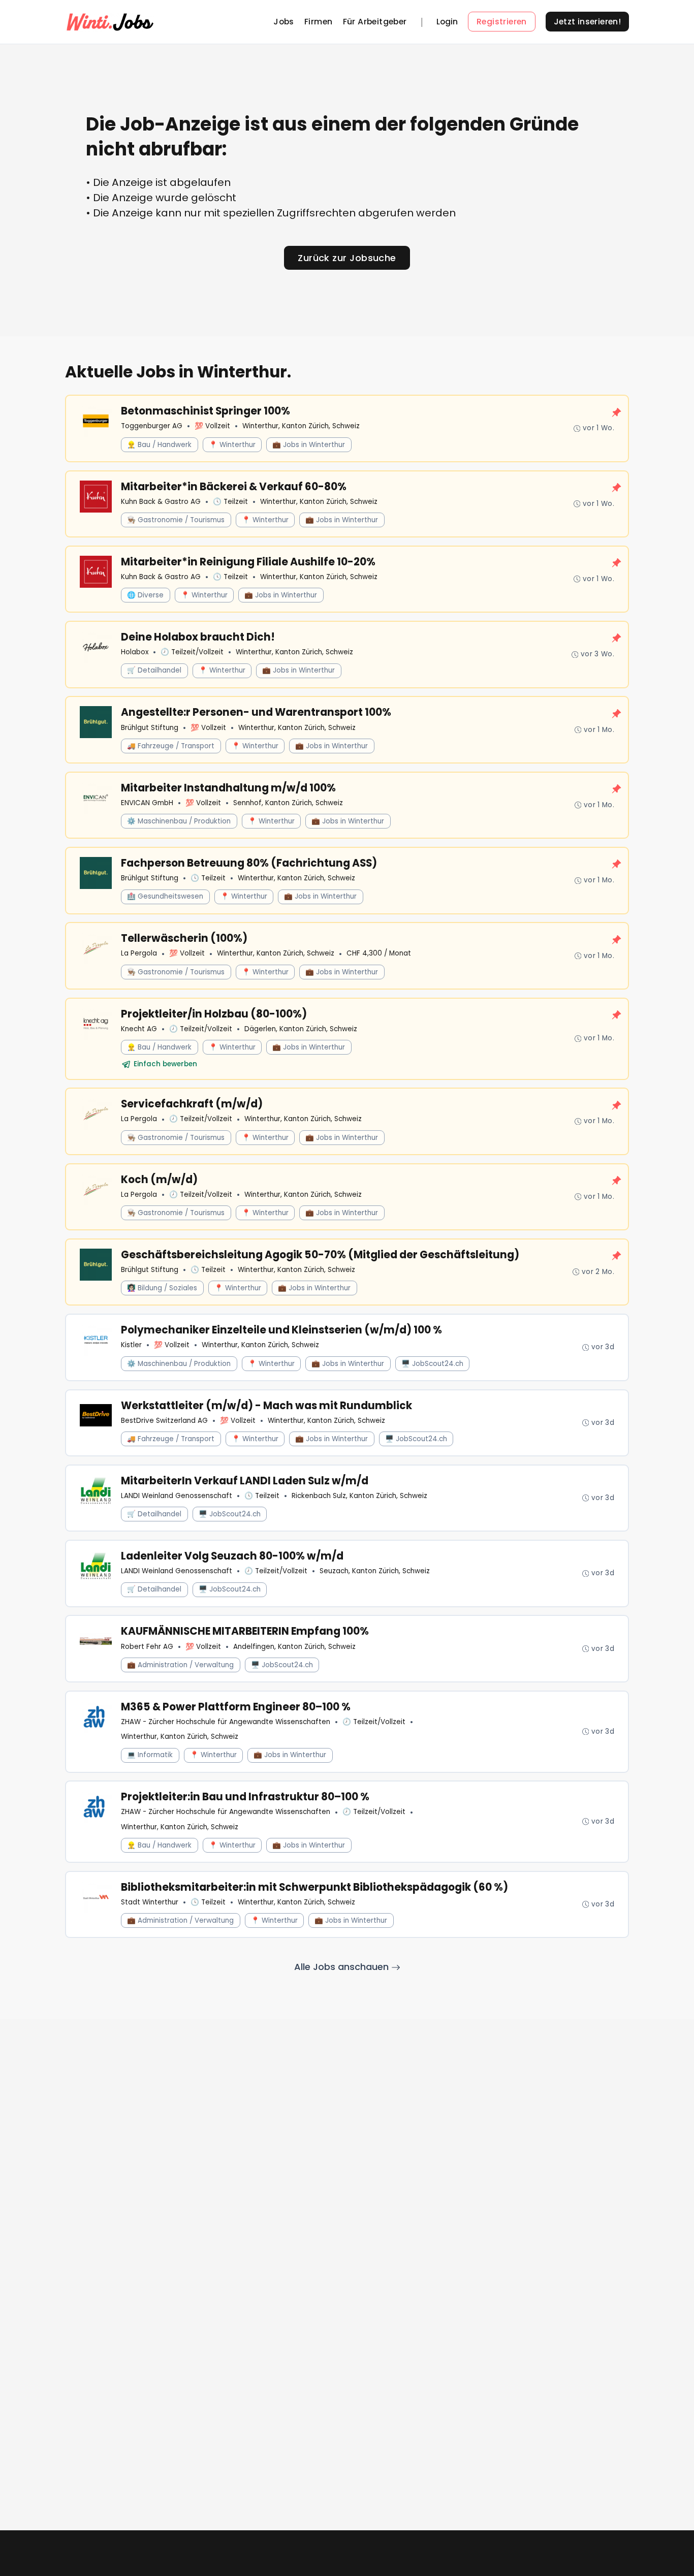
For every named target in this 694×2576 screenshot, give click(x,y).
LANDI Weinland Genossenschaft (177, 1496)
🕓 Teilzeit (230, 502)
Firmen (318, 22)
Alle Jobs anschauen (343, 1967)
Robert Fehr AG (147, 1647)
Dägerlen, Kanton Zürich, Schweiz (301, 1029)
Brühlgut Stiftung (150, 728)
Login (447, 22)
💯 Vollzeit (212, 426)
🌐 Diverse (145, 595)
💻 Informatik (150, 1755)
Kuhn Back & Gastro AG (161, 502)
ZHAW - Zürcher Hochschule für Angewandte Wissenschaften (226, 1722)
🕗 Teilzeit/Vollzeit (192, 652)
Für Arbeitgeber (375, 22)
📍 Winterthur (232, 445)
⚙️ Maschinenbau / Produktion (179, 821)
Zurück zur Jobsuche (347, 258)
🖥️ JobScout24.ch (432, 1364)
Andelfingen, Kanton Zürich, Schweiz (294, 1647)
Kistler (131, 1345)
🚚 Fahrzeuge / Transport (171, 746)
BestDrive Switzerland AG (164, 1421)
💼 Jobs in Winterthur (309, 445)
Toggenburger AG (152, 426)
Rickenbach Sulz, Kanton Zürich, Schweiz (359, 1496)
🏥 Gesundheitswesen (165, 896)
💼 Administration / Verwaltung (180, 1665)
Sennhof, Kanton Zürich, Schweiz (288, 803)
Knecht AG (139, 1029)
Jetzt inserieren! (588, 22)
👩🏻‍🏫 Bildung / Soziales (162, 1288)
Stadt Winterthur (150, 1902)
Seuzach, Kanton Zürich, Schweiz (375, 1571)
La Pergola (139, 953)
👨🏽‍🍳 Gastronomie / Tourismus (176, 520)
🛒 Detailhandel (154, 670)
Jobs (284, 22)
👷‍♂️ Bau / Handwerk (159, 445)
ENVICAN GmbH (147, 803)
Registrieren (502, 22)
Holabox (135, 652)
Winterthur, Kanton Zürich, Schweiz (301, 426)
